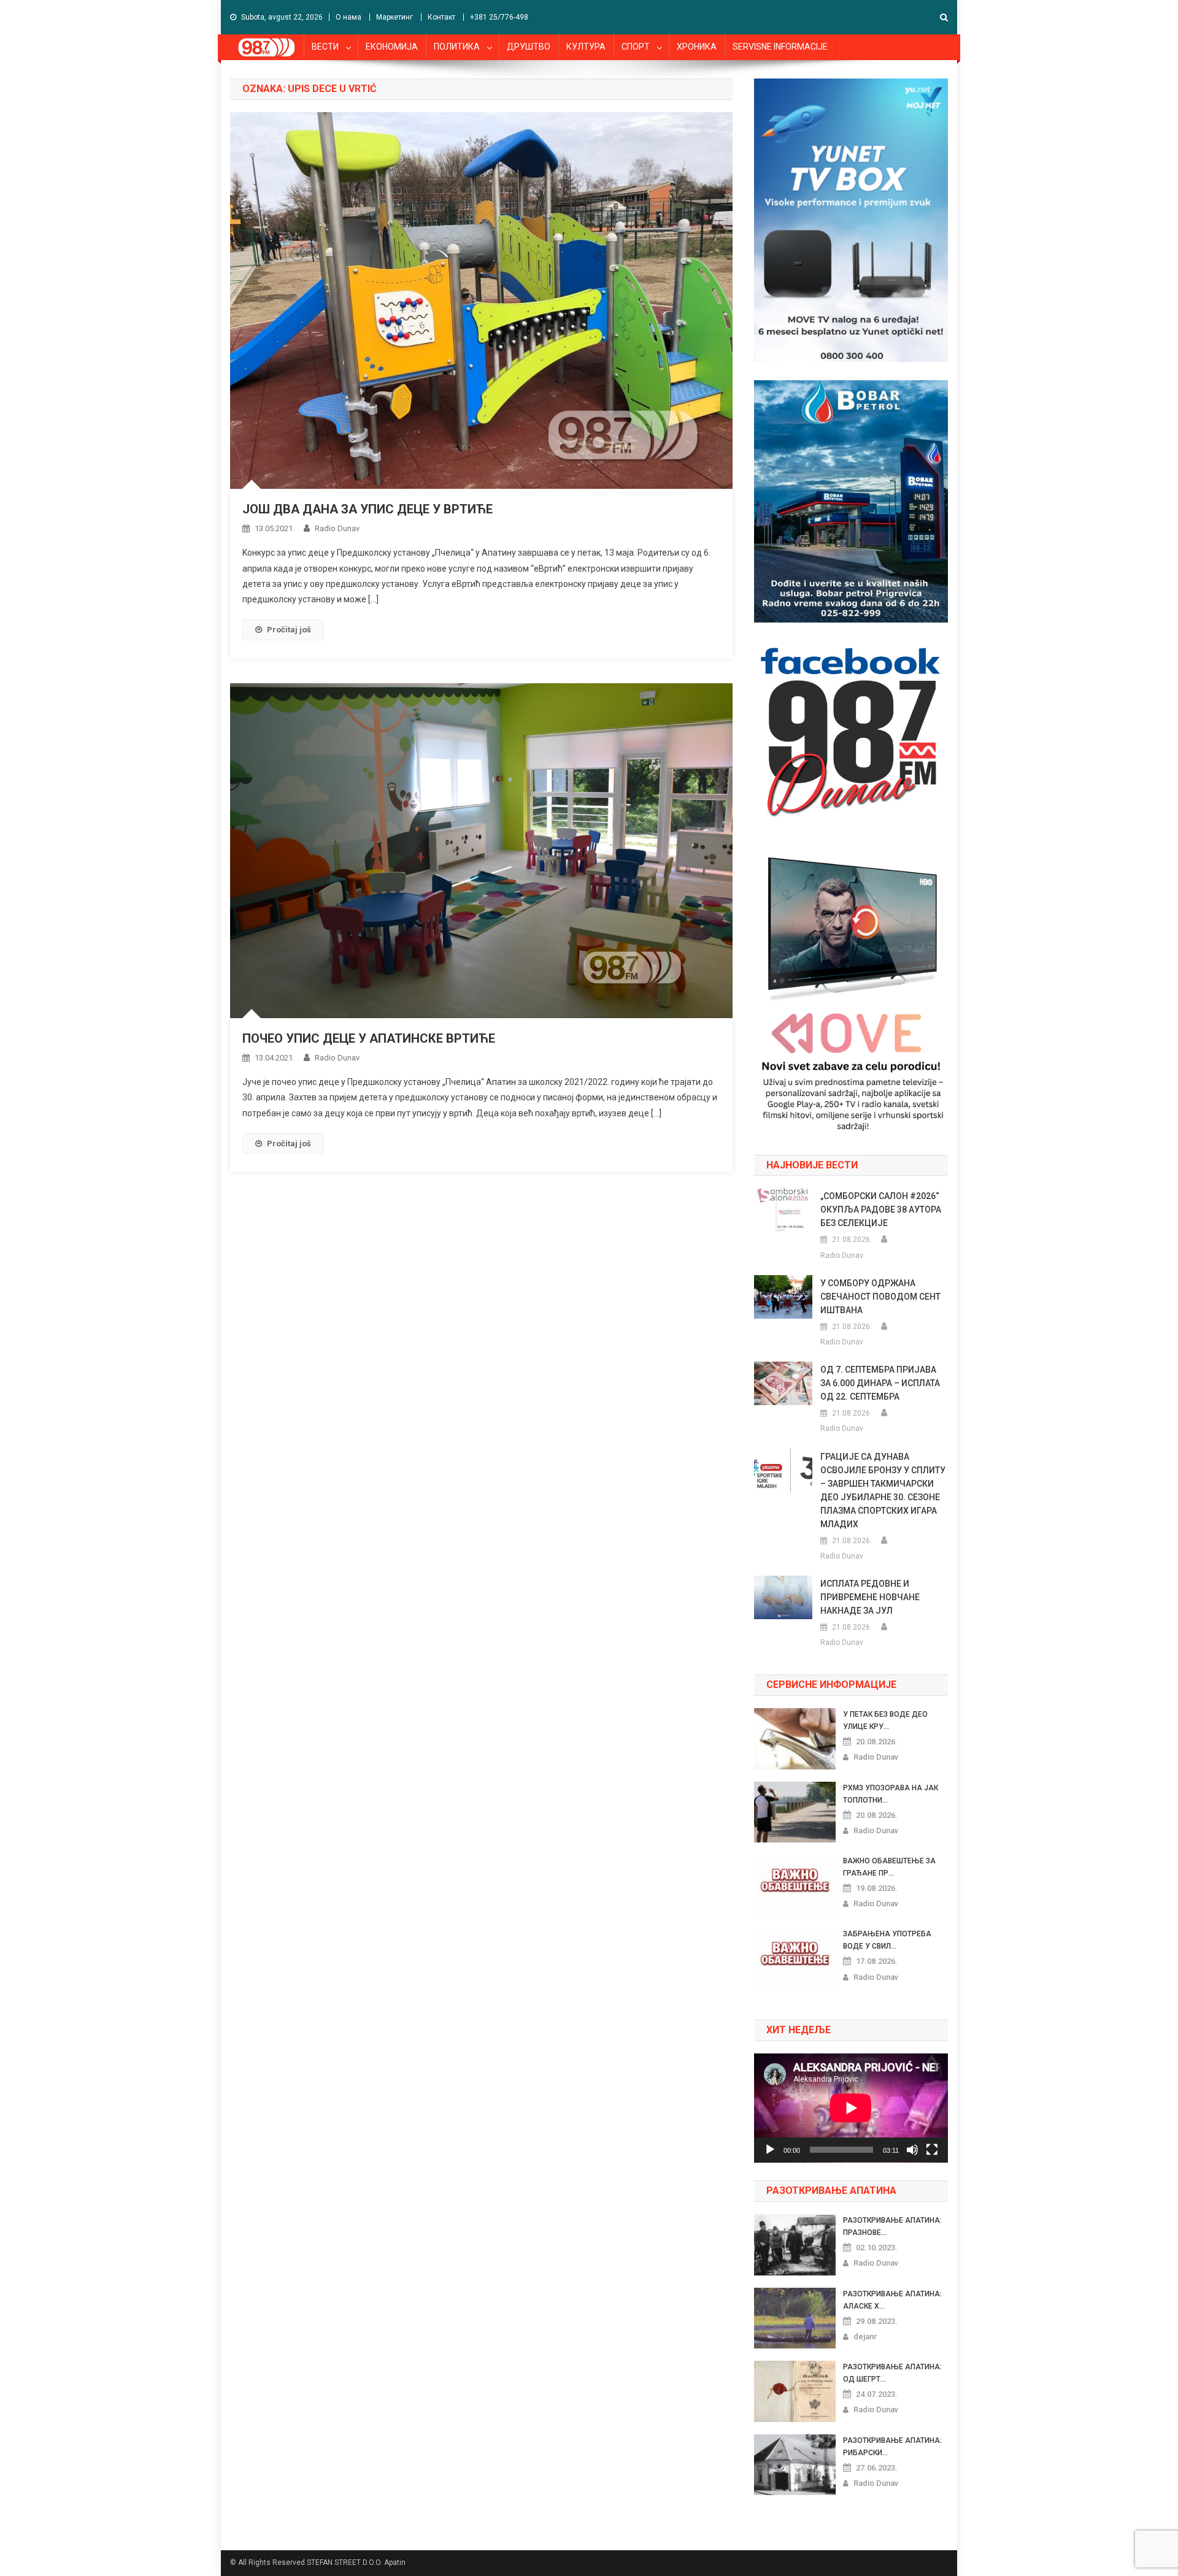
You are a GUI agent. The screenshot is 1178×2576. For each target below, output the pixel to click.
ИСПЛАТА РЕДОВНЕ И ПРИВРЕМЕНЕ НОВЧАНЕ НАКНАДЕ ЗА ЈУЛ (870, 1597)
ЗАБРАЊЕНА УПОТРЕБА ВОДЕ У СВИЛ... (887, 1940)
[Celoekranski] (932, 2150)
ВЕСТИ (325, 47)
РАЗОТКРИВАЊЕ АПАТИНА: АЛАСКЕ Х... (892, 2300)
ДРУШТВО (529, 47)
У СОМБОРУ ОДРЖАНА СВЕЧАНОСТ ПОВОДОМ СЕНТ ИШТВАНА (880, 1297)
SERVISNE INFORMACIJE (780, 47)
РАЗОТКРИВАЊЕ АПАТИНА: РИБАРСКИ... (892, 2447)
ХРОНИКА (697, 47)
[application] (851, 2108)
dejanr (865, 2336)
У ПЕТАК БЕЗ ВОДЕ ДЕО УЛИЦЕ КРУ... (885, 1720)
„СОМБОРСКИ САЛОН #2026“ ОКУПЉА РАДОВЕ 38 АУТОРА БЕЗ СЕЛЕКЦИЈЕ (881, 1209)
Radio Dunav (337, 528)
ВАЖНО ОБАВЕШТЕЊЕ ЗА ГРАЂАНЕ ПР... (889, 1867)
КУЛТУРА (586, 47)
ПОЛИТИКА (457, 47)
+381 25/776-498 (499, 17)
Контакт (441, 17)
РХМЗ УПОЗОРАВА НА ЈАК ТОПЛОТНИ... (891, 1794)
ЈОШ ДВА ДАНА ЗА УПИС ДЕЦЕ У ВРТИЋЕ (368, 509)
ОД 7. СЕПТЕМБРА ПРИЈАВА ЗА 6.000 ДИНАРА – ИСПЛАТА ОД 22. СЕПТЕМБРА (880, 1383)
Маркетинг (395, 17)
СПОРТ (636, 47)
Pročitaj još (289, 630)
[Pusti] (770, 2150)
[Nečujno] (912, 2150)
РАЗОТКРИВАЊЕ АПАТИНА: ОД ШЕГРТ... (892, 2373)
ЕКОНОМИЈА (392, 47)
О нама (348, 17)
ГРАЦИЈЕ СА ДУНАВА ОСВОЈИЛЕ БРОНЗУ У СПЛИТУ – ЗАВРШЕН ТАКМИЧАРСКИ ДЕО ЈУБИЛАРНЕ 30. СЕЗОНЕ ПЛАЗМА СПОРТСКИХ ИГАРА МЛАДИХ (883, 1490)
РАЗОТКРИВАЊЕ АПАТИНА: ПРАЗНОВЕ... (892, 2226)
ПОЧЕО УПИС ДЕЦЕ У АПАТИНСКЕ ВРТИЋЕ (369, 1038)
